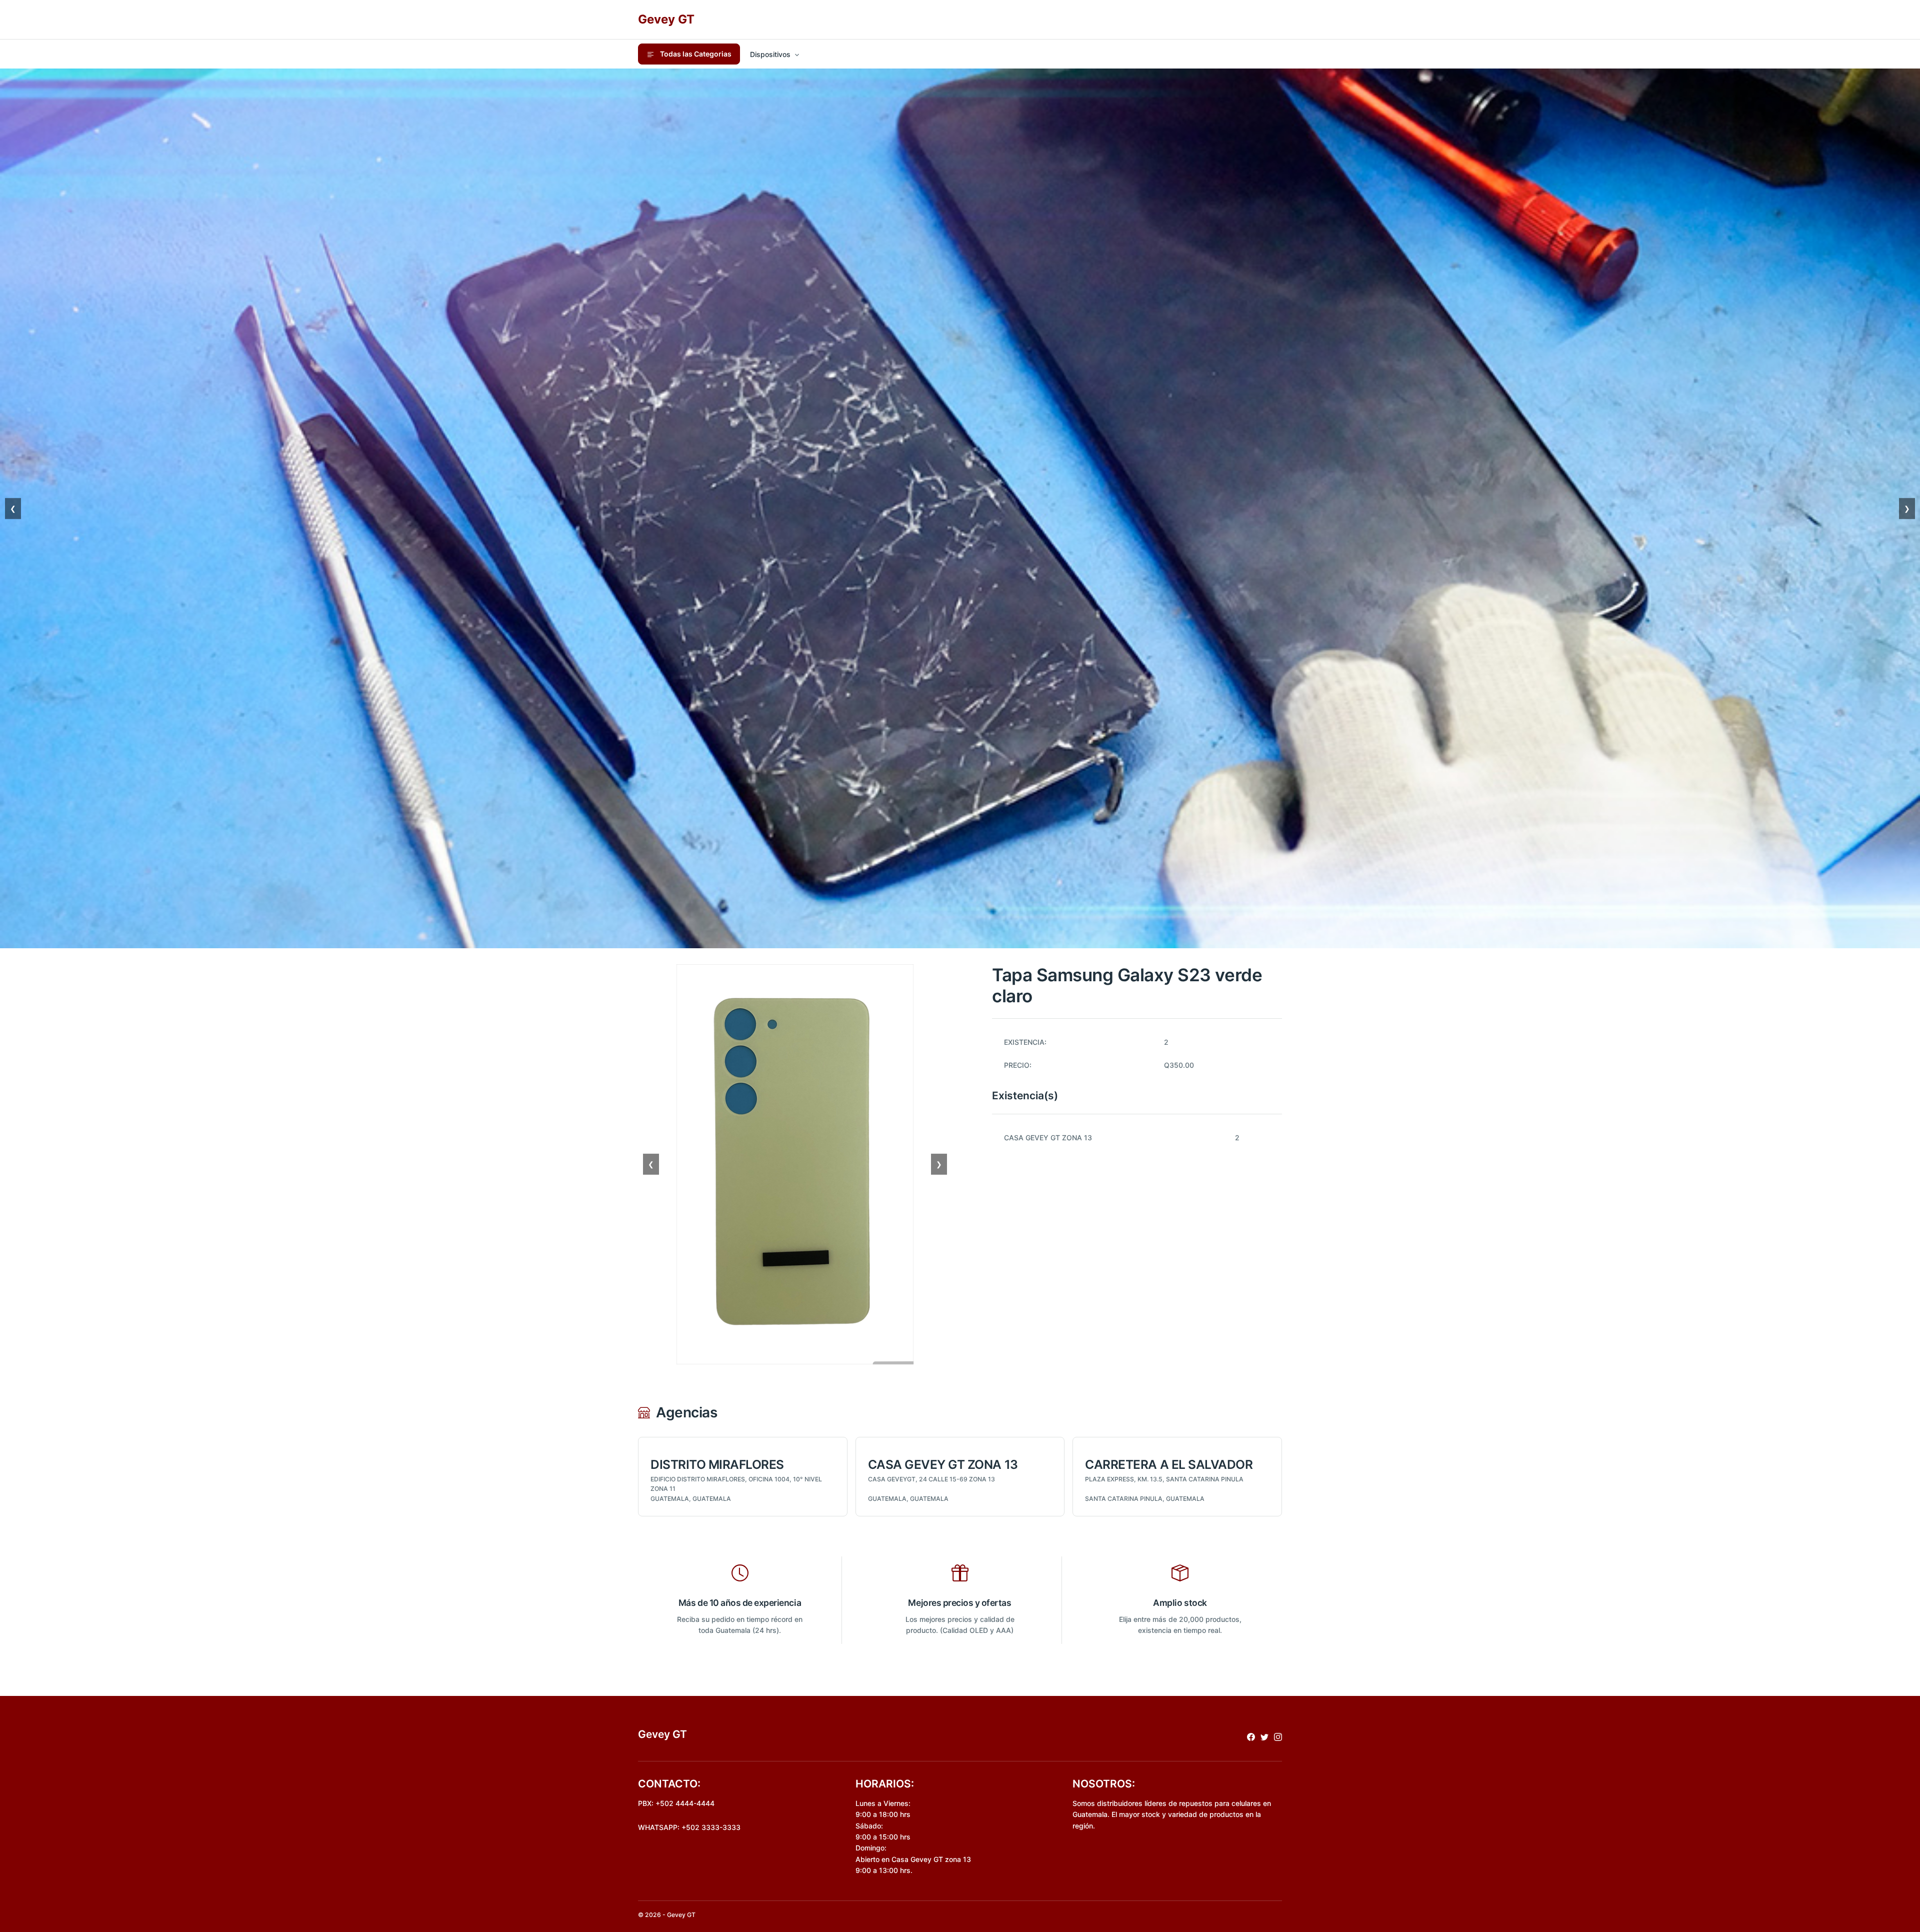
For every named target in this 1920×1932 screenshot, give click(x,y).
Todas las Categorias (695, 54)
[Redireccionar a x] (1264, 1736)
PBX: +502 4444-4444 (676, 1803)
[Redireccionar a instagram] (1278, 1736)
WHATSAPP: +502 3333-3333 (689, 1827)
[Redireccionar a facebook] (1251, 1736)
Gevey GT (666, 19)
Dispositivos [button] (770, 54)
